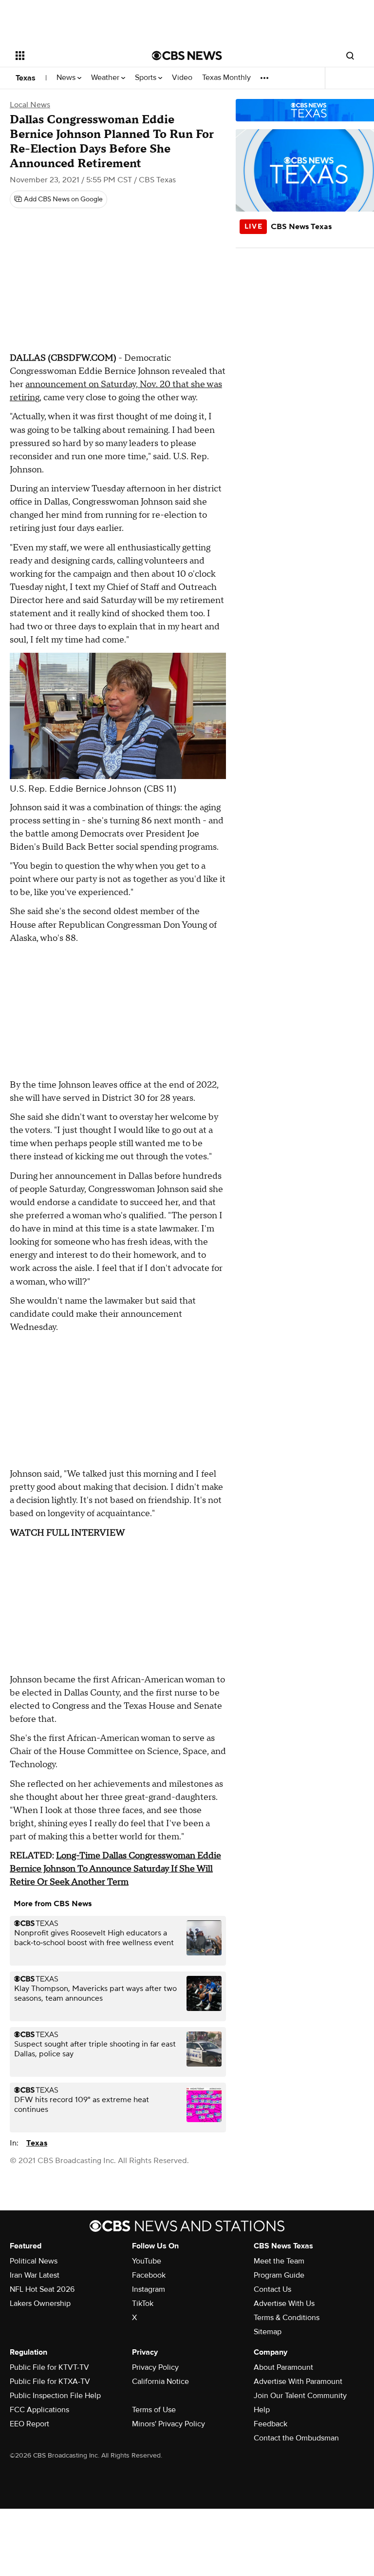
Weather (106, 78)
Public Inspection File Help (55, 2396)
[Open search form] (350, 56)
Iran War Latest (35, 2275)
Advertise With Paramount (298, 2381)
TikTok (143, 2303)
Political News (34, 2261)
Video (182, 78)
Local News (30, 105)
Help (262, 2410)
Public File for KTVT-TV (49, 2367)
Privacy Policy (155, 2367)
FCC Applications (39, 2410)
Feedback (271, 2424)
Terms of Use (154, 2410)
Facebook (149, 2275)
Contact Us (272, 2289)
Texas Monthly (226, 78)
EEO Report (29, 2424)
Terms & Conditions (287, 2318)
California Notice (160, 2381)
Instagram (149, 2289)
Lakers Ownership (40, 2303)
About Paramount (283, 2367)
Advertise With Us (284, 2303)
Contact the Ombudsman (296, 2438)
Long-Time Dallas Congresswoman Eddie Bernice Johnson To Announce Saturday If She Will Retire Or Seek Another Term (115, 1869)
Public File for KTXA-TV (50, 2381)
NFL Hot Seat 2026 (42, 2289)
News (67, 78)
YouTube (147, 2261)
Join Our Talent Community (300, 2396)
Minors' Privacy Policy (168, 2424)
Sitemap (268, 2332)
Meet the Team (279, 2261)
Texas (26, 78)
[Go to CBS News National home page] (187, 56)
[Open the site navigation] (73, 56)
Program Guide (279, 2275)
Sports (147, 78)
